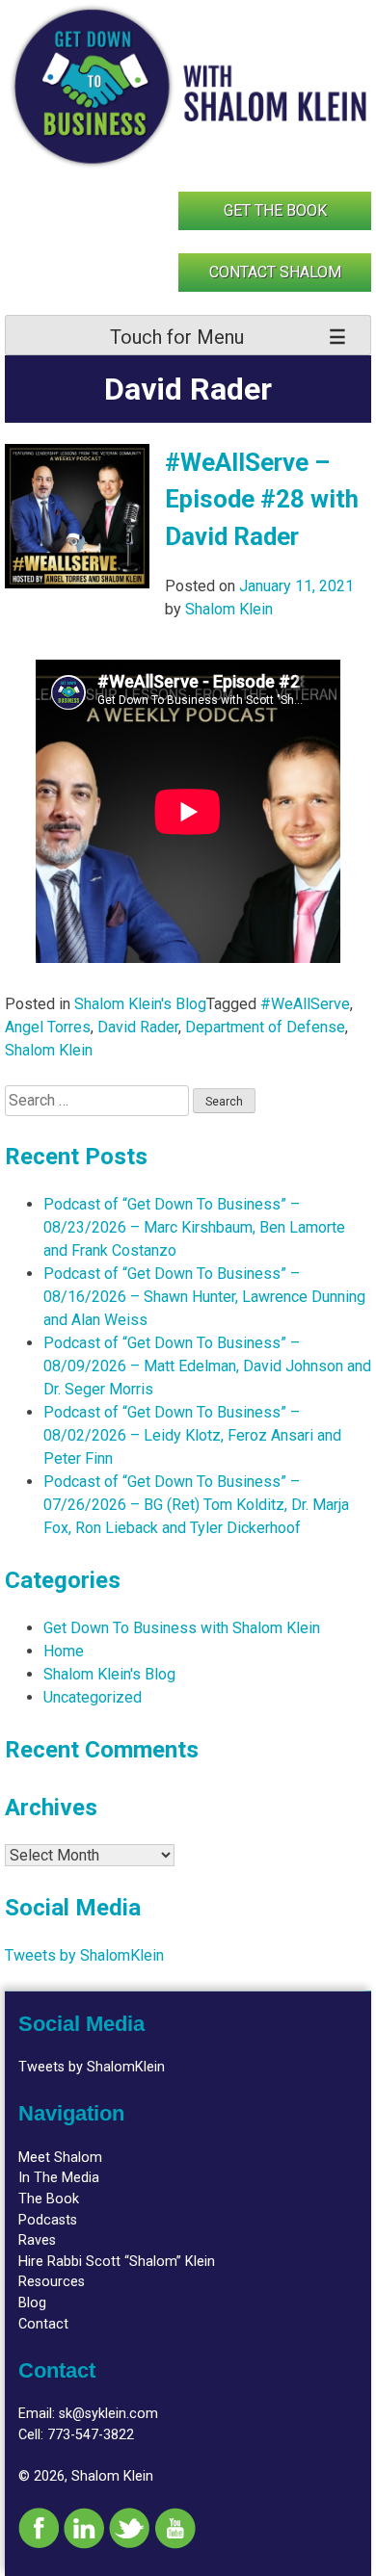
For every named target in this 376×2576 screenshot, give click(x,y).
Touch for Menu (177, 337)
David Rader (138, 1027)
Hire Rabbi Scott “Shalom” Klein (117, 2262)
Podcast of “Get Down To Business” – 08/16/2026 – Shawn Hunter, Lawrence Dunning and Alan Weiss (204, 1297)
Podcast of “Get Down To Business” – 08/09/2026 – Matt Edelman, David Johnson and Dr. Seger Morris (207, 1366)
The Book (49, 2199)
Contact (43, 2324)
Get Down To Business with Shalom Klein (182, 1628)
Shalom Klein (229, 609)
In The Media (59, 2178)
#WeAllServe (305, 1004)
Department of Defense (265, 1027)
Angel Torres (48, 1027)
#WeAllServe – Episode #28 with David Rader (262, 499)
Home (64, 1651)
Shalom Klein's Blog (140, 1004)
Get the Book (275, 210)
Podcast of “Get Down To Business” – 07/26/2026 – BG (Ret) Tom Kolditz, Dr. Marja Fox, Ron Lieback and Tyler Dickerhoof (196, 1505)
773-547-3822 (91, 2435)
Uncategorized (93, 1697)
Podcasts (48, 2220)
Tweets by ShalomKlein (84, 1955)
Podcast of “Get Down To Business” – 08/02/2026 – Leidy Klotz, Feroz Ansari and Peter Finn (192, 1435)
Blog (32, 2303)
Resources (52, 2282)
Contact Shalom (275, 272)
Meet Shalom (60, 2158)
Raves (37, 2240)
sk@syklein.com (108, 2414)
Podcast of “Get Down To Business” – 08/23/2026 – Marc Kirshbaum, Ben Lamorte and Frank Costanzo (194, 1227)
